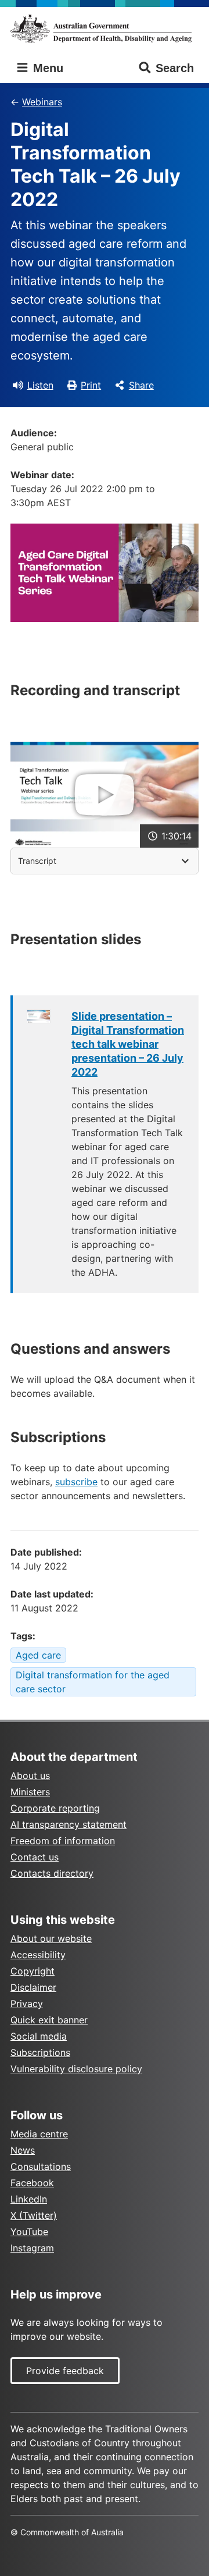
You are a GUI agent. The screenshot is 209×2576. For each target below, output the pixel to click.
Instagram (32, 2248)
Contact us (35, 1857)
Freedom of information (63, 1841)
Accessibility (38, 1955)
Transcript (37, 861)
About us (30, 1776)
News (23, 2150)
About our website (51, 1938)
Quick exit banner (49, 2020)
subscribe (76, 1482)
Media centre (39, 2134)
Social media (39, 2036)
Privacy (27, 2004)
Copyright (33, 1971)
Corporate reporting (55, 1808)
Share (141, 385)
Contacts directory (52, 1873)
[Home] (105, 29)
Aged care (38, 1655)
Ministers (30, 1792)
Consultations (41, 2166)
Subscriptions (40, 2052)
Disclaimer (33, 1987)
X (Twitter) (34, 2215)
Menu (46, 68)
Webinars (42, 102)
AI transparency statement (69, 1824)
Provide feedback (65, 2371)
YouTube (29, 2232)
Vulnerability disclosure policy (76, 2069)
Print (91, 385)
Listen (40, 385)
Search (175, 68)
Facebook (32, 2183)
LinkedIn (29, 2199)
